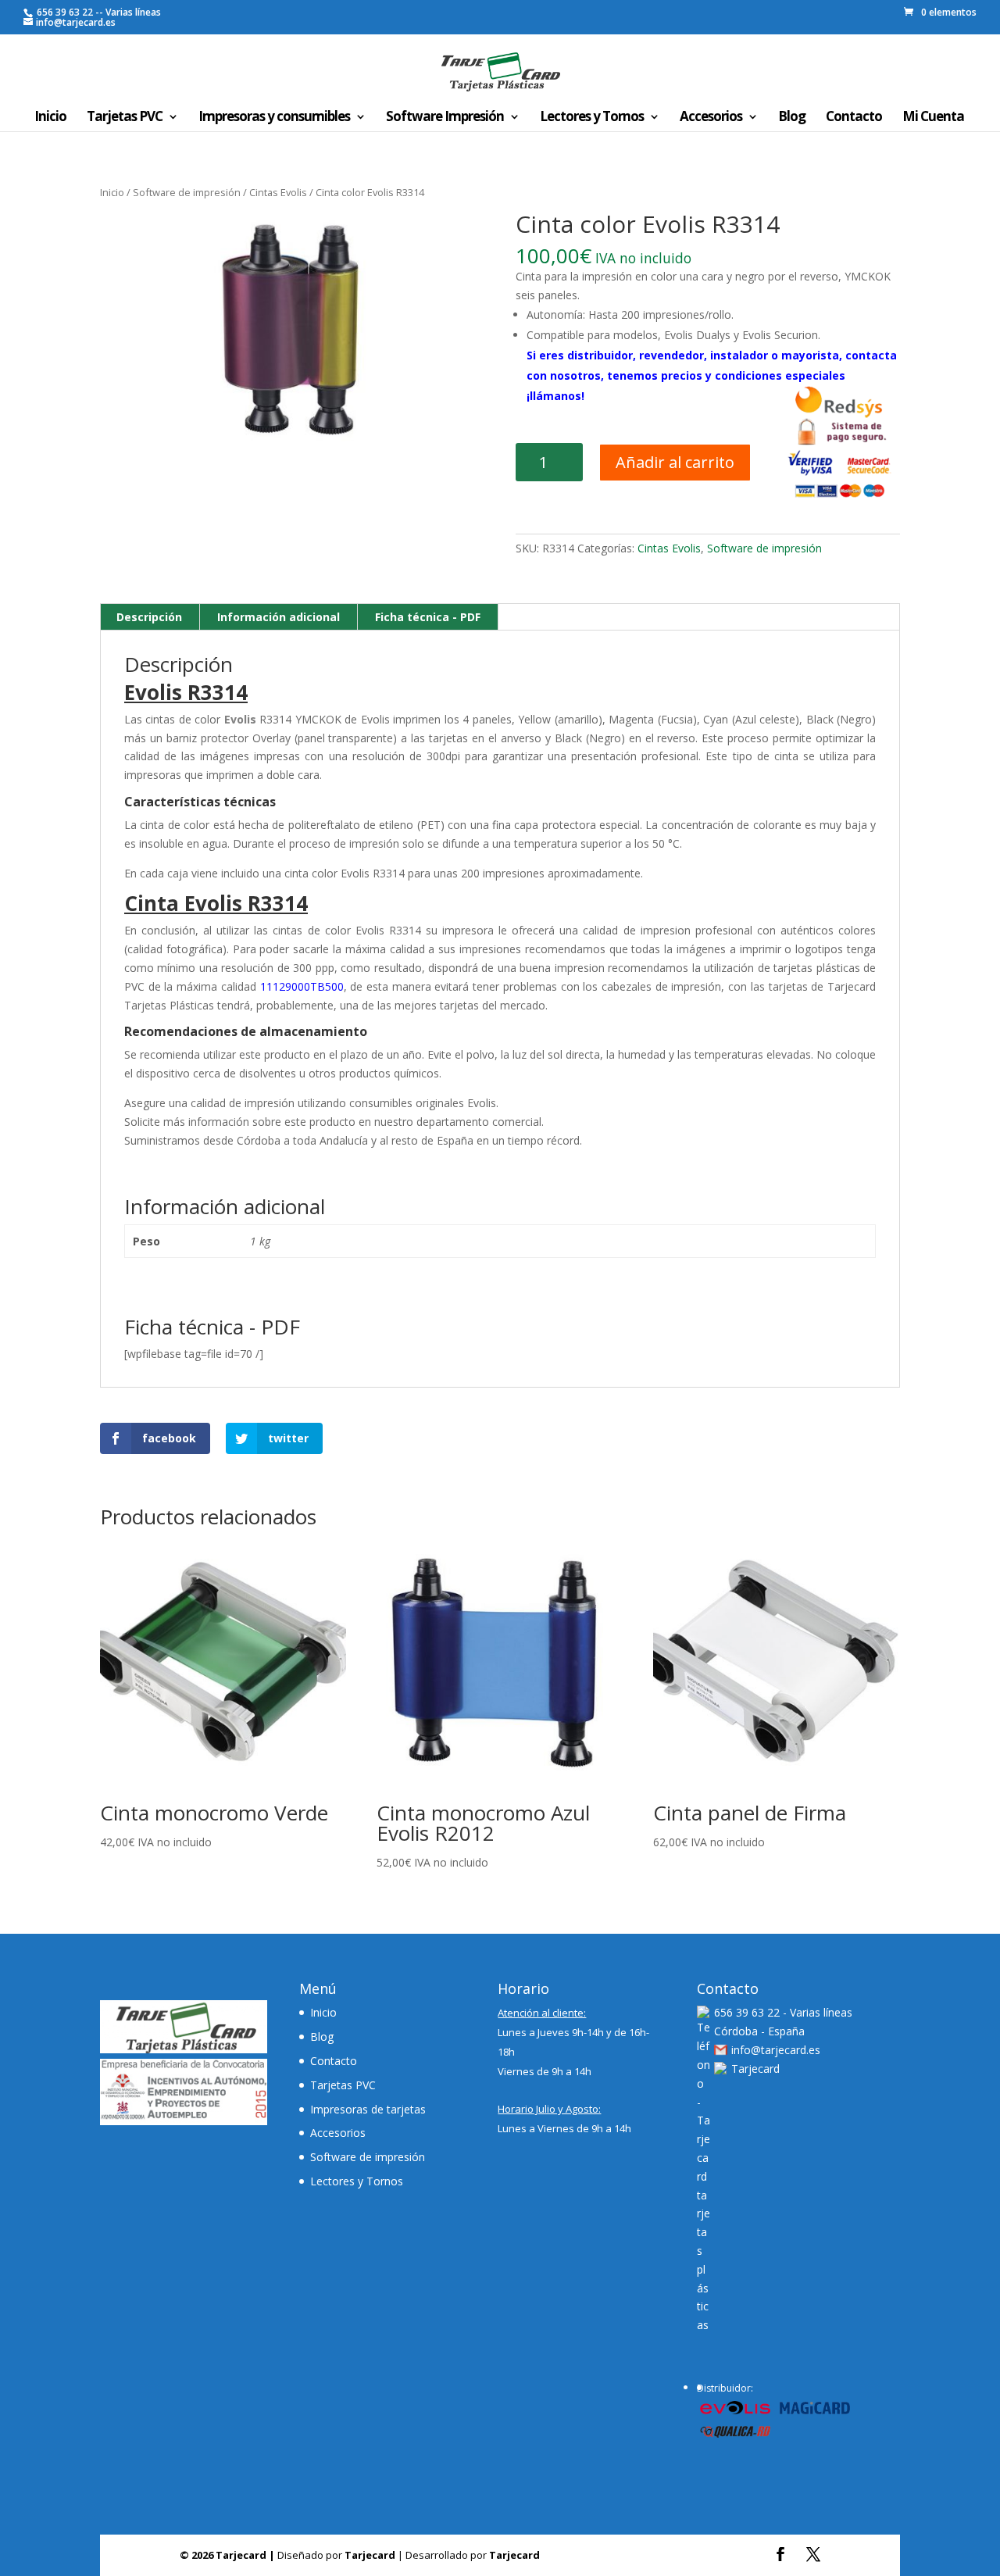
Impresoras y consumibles (274, 118)
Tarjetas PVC (125, 118)
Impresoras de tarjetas (368, 2109)
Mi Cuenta (933, 118)
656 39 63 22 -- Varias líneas (98, 12)
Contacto (854, 118)
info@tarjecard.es (776, 2050)
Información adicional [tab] (279, 617)
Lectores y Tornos (592, 118)
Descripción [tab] (149, 617)
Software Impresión (445, 118)
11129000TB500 (302, 986)
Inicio (50, 118)
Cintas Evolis (278, 192)
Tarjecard (755, 2069)
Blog (792, 118)
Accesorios (711, 118)
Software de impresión (187, 192)
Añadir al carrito (675, 462)
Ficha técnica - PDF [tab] (428, 617)
